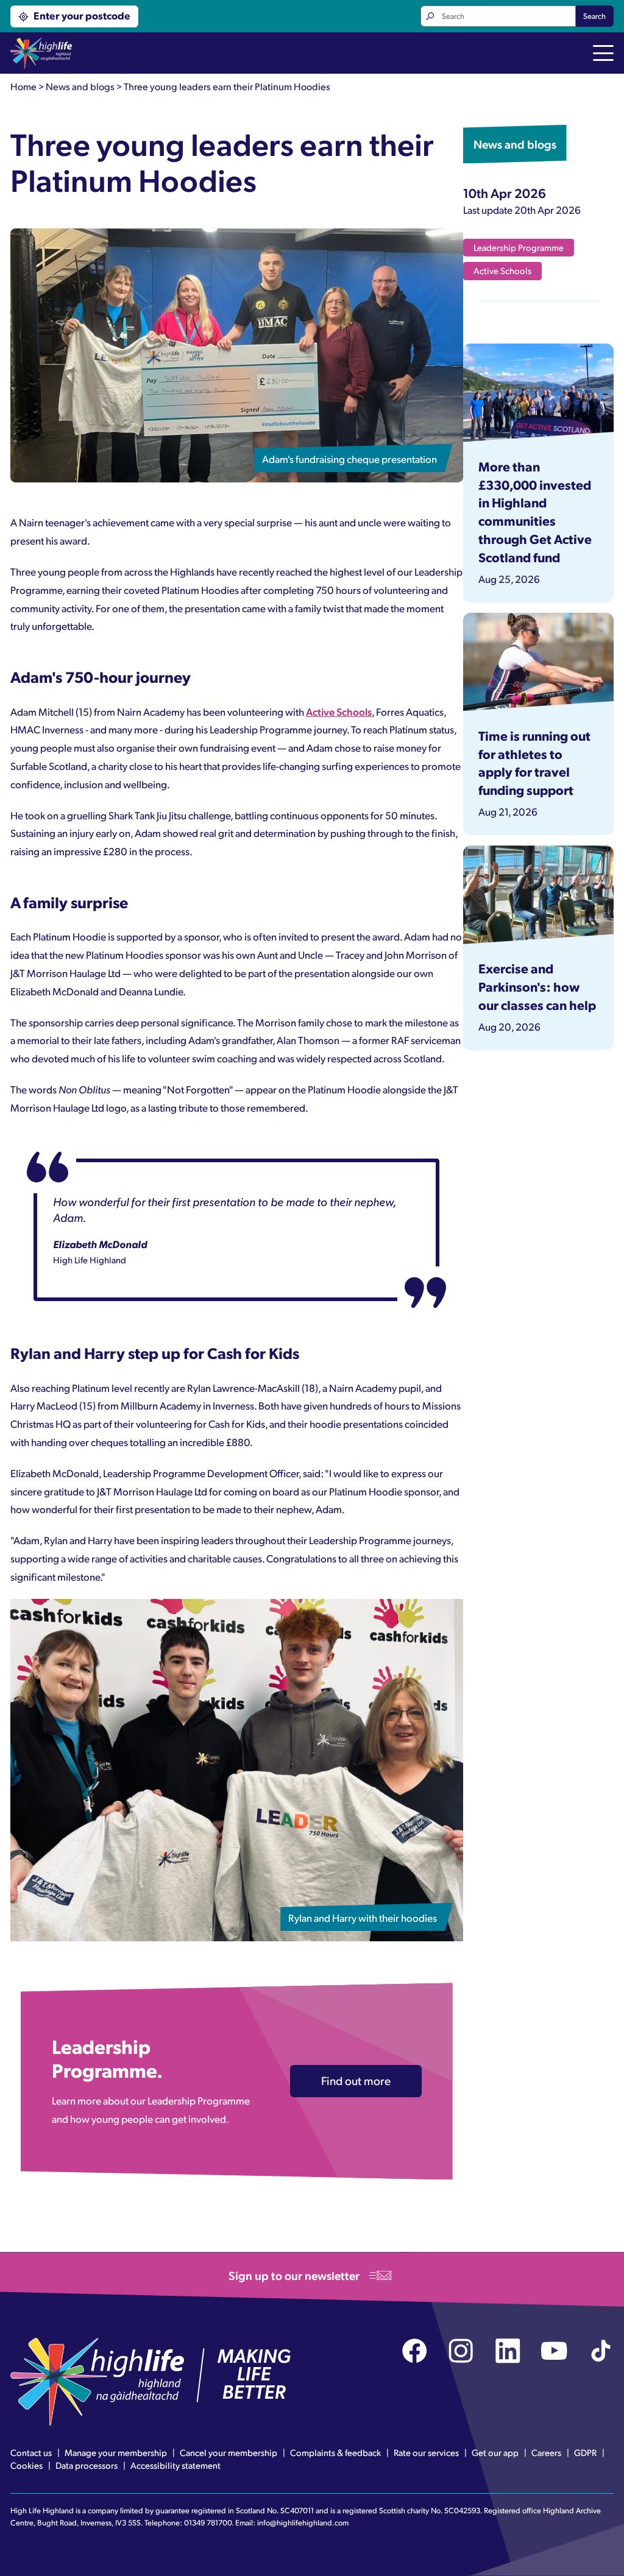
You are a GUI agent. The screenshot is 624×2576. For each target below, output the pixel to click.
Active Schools (339, 711)
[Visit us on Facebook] (415, 2351)
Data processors (87, 2465)
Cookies (27, 2465)
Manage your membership (116, 2452)
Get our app (495, 2452)
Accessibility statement (175, 2465)
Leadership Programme (519, 247)
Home (23, 86)
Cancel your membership (229, 2452)
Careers (546, 2452)
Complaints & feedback (335, 2452)
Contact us (31, 2452)
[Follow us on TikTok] (601, 2351)
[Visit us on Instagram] (461, 2351)
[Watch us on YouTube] (554, 2351)
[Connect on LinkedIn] (508, 2351)
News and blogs (80, 86)
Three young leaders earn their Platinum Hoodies (227, 86)
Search (594, 16)
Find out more (356, 2080)
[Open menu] (603, 54)
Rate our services (426, 2452)
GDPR (585, 2452)
